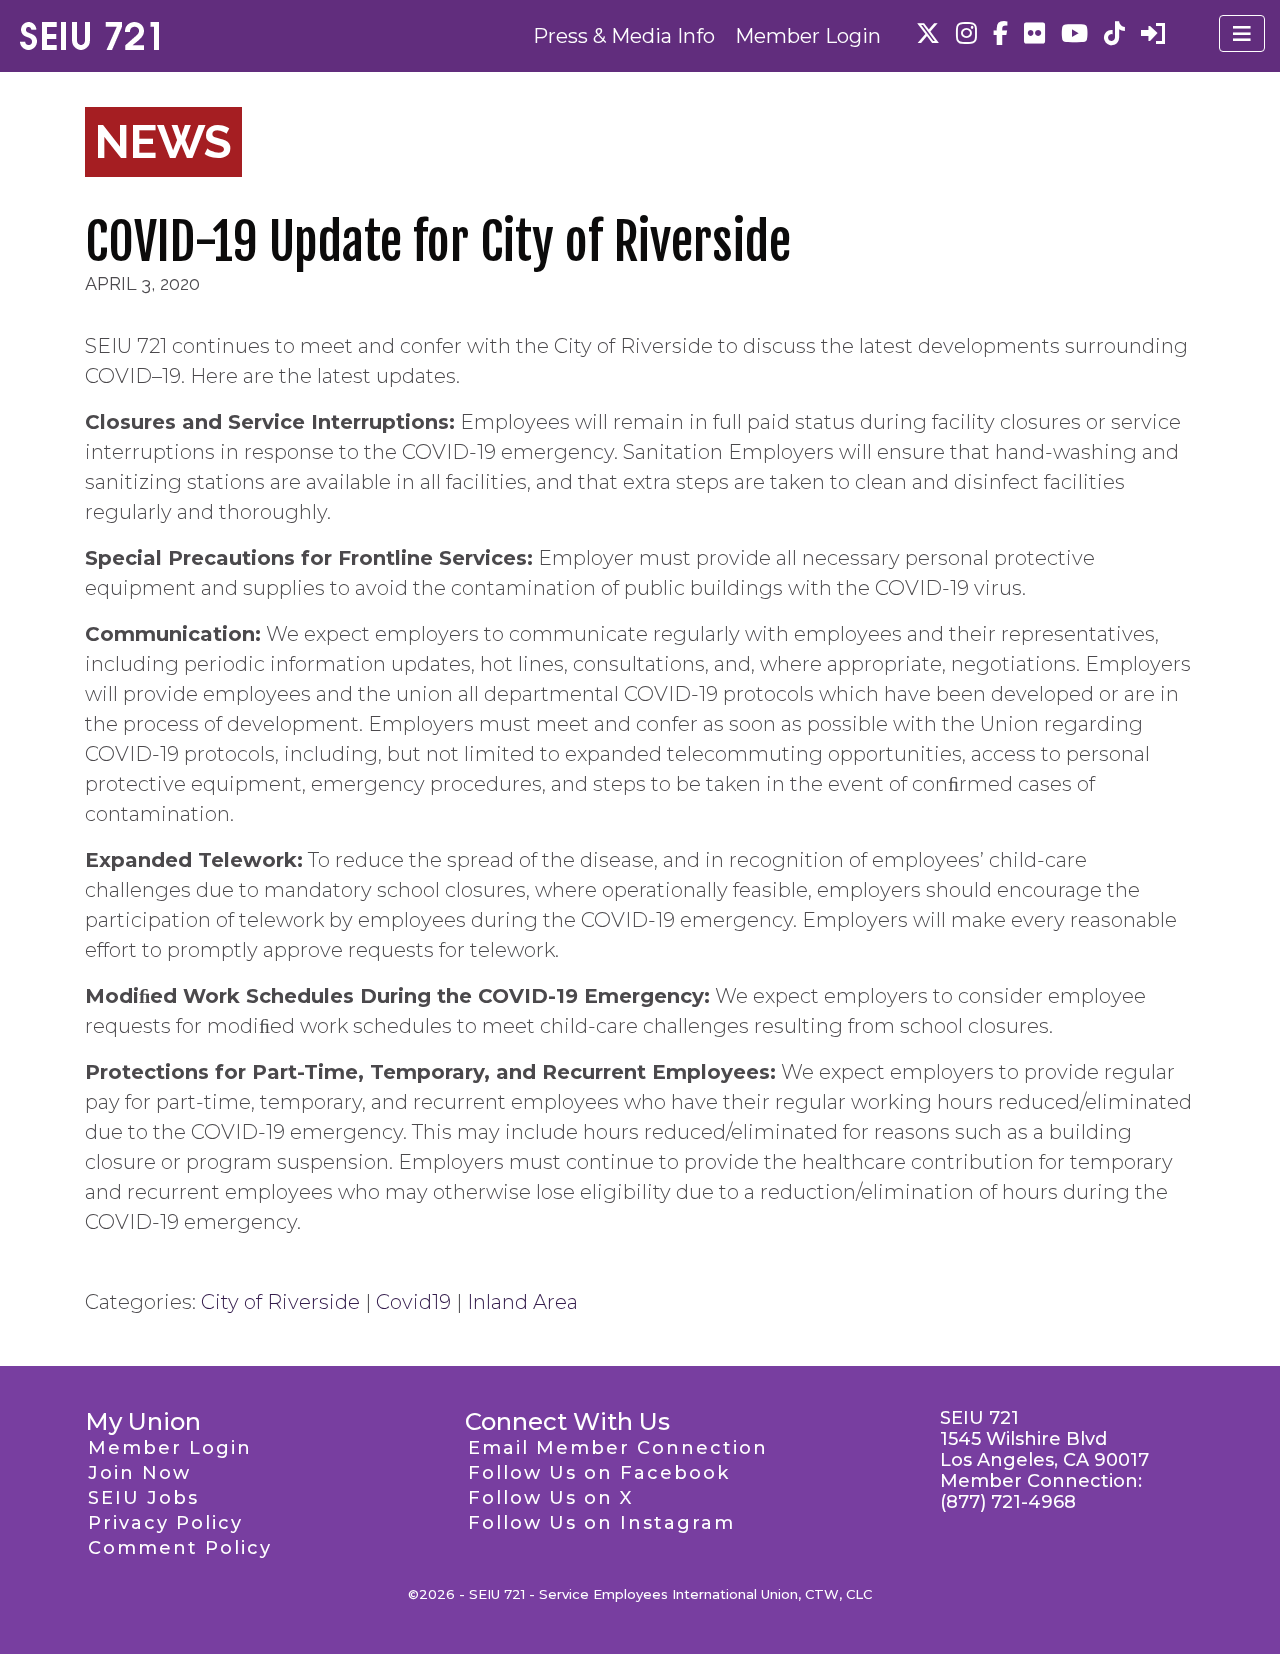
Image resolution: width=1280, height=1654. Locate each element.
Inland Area (522, 1302)
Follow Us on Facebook (599, 1473)
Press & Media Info (624, 36)
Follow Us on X (550, 1498)
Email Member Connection (618, 1448)
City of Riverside (280, 1302)
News (163, 142)
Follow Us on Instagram (601, 1523)
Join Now (139, 1473)
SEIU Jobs (143, 1498)
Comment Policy (180, 1548)
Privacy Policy (165, 1523)
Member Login (808, 36)
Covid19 (413, 1302)
